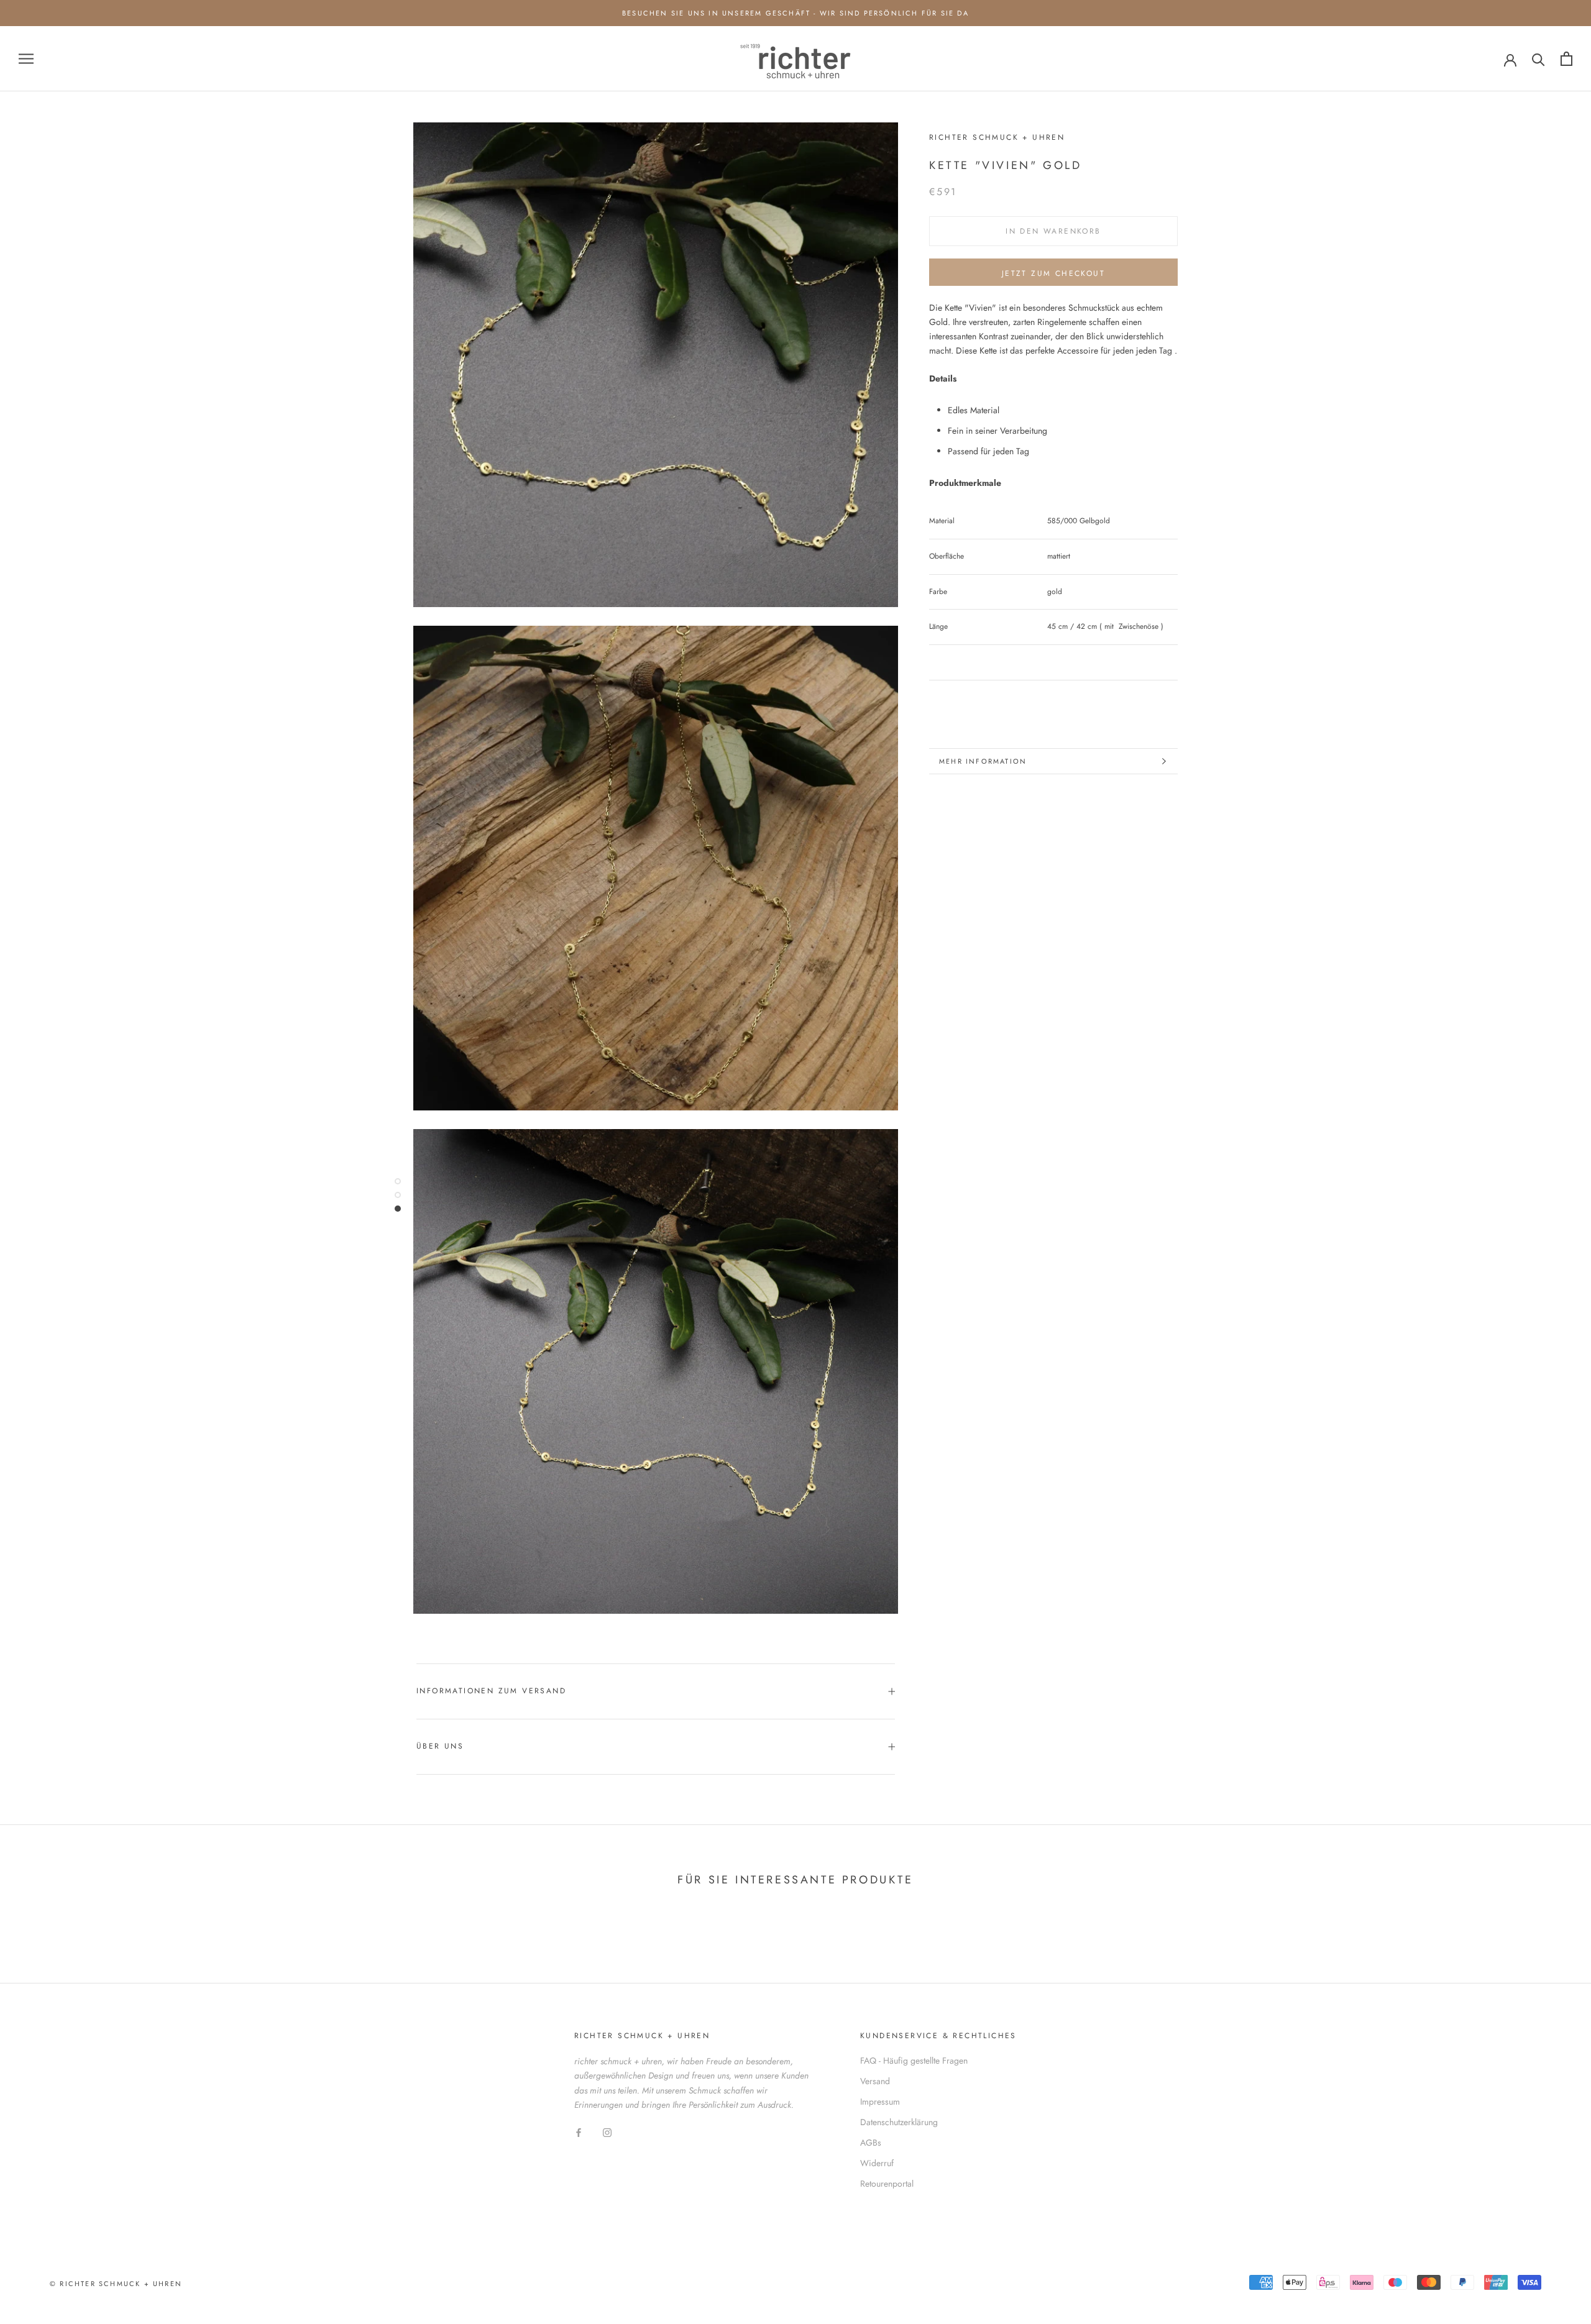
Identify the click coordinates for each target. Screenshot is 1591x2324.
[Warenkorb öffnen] (1566, 59)
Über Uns (440, 1746)
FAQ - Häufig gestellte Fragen (914, 2061)
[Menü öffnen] (26, 59)
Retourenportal (887, 2184)
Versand (875, 2081)
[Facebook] (579, 2132)
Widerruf (877, 2163)
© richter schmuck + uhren (116, 2284)
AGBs (871, 2143)
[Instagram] (607, 2132)
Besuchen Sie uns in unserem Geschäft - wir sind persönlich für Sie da (795, 13)
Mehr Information (983, 761)
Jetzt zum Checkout (1053, 273)
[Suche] (1538, 59)
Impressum (880, 2102)
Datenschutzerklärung (899, 2122)
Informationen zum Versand (491, 1691)
